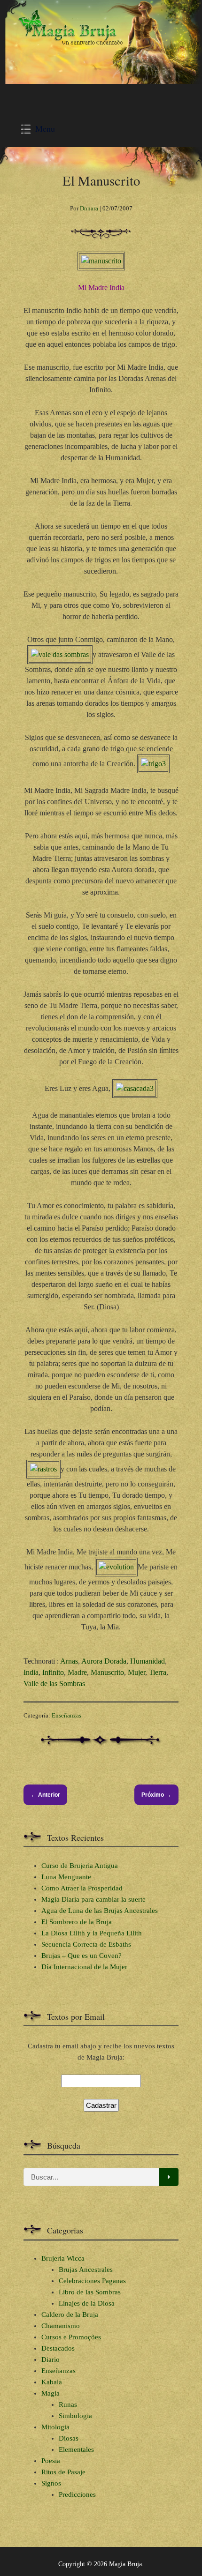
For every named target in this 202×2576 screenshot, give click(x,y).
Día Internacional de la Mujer (84, 1967)
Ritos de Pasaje (63, 2472)
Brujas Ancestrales (86, 2270)
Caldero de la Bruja (70, 2315)
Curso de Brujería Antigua (80, 1866)
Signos (51, 2483)
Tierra (158, 1672)
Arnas (69, 1661)
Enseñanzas (66, 1715)
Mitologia (55, 2427)
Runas (68, 2404)
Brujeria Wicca (63, 2258)
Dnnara (89, 208)
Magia (50, 2393)
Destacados (58, 2348)
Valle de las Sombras (54, 1684)
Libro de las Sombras (90, 2292)
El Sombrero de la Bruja (77, 1922)
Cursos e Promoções (71, 2337)
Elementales (76, 2449)
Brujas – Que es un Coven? (82, 1956)
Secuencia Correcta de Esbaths (86, 1944)
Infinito (53, 1672)
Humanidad (148, 1661)
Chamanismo (61, 2326)
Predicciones (77, 2494)
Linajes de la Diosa (87, 2303)
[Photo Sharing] (101, 261)
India (31, 1672)
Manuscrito (107, 1672)
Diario (50, 2359)
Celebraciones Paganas (92, 2281)
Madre (77, 1672)
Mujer (136, 1672)
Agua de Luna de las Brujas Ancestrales (100, 1911)
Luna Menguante (66, 1877)
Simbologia (75, 2416)
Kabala (52, 2382)
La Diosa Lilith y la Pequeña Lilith (92, 1933)
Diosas (69, 2438)
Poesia (51, 2461)
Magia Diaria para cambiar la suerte (93, 1899)
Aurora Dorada (104, 1661)
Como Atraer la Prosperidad (82, 1888)
